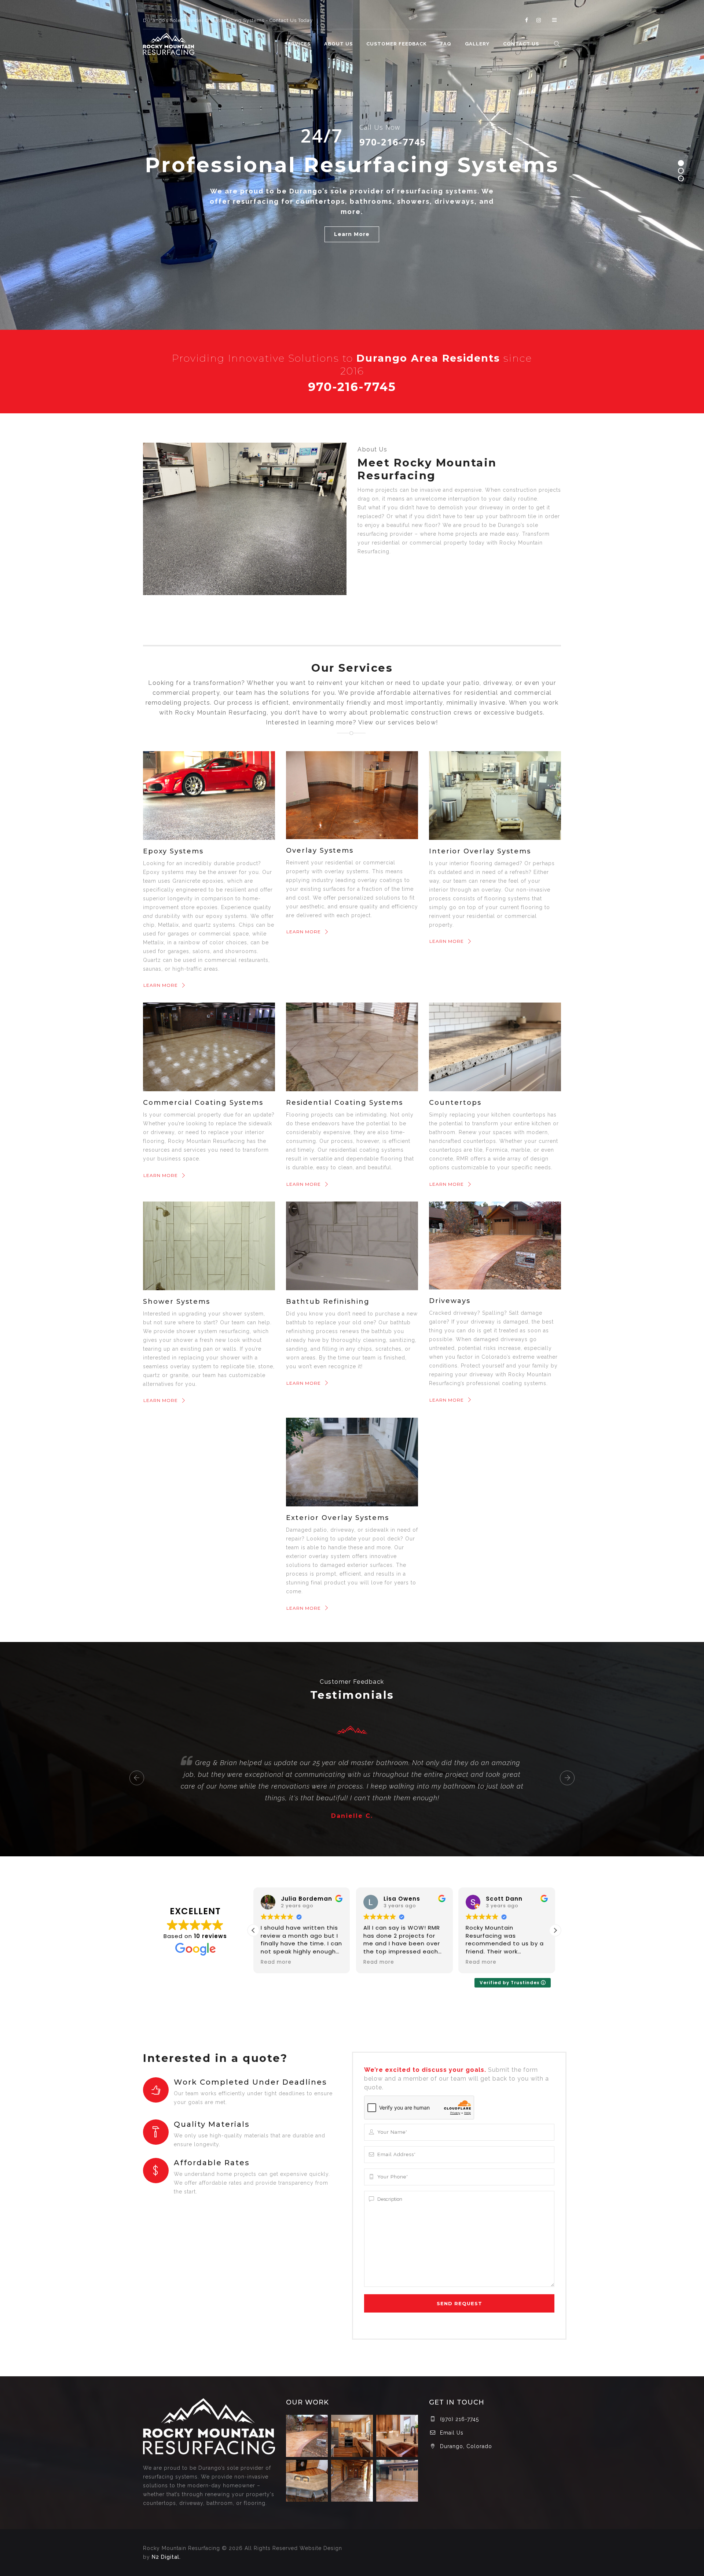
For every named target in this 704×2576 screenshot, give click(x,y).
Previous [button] (137, 1778)
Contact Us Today (291, 20)
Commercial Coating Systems (203, 1103)
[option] (352, 1768)
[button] (555, 1930)
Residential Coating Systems (344, 1103)
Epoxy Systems (173, 851)
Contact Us (521, 44)
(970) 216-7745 (459, 2419)
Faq (446, 44)
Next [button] (567, 1778)
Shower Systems (177, 1302)
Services (298, 44)
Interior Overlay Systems (480, 851)
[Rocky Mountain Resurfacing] (169, 44)
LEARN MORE (161, 985)
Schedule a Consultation (352, 234)
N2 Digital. (166, 2557)
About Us (338, 44)
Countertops (455, 1103)
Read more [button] (285, 1962)
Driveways (450, 1301)
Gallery (477, 44)
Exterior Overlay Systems (338, 1518)
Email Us (452, 2433)
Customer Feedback (397, 44)
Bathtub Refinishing (328, 1302)
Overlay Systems (320, 850)
